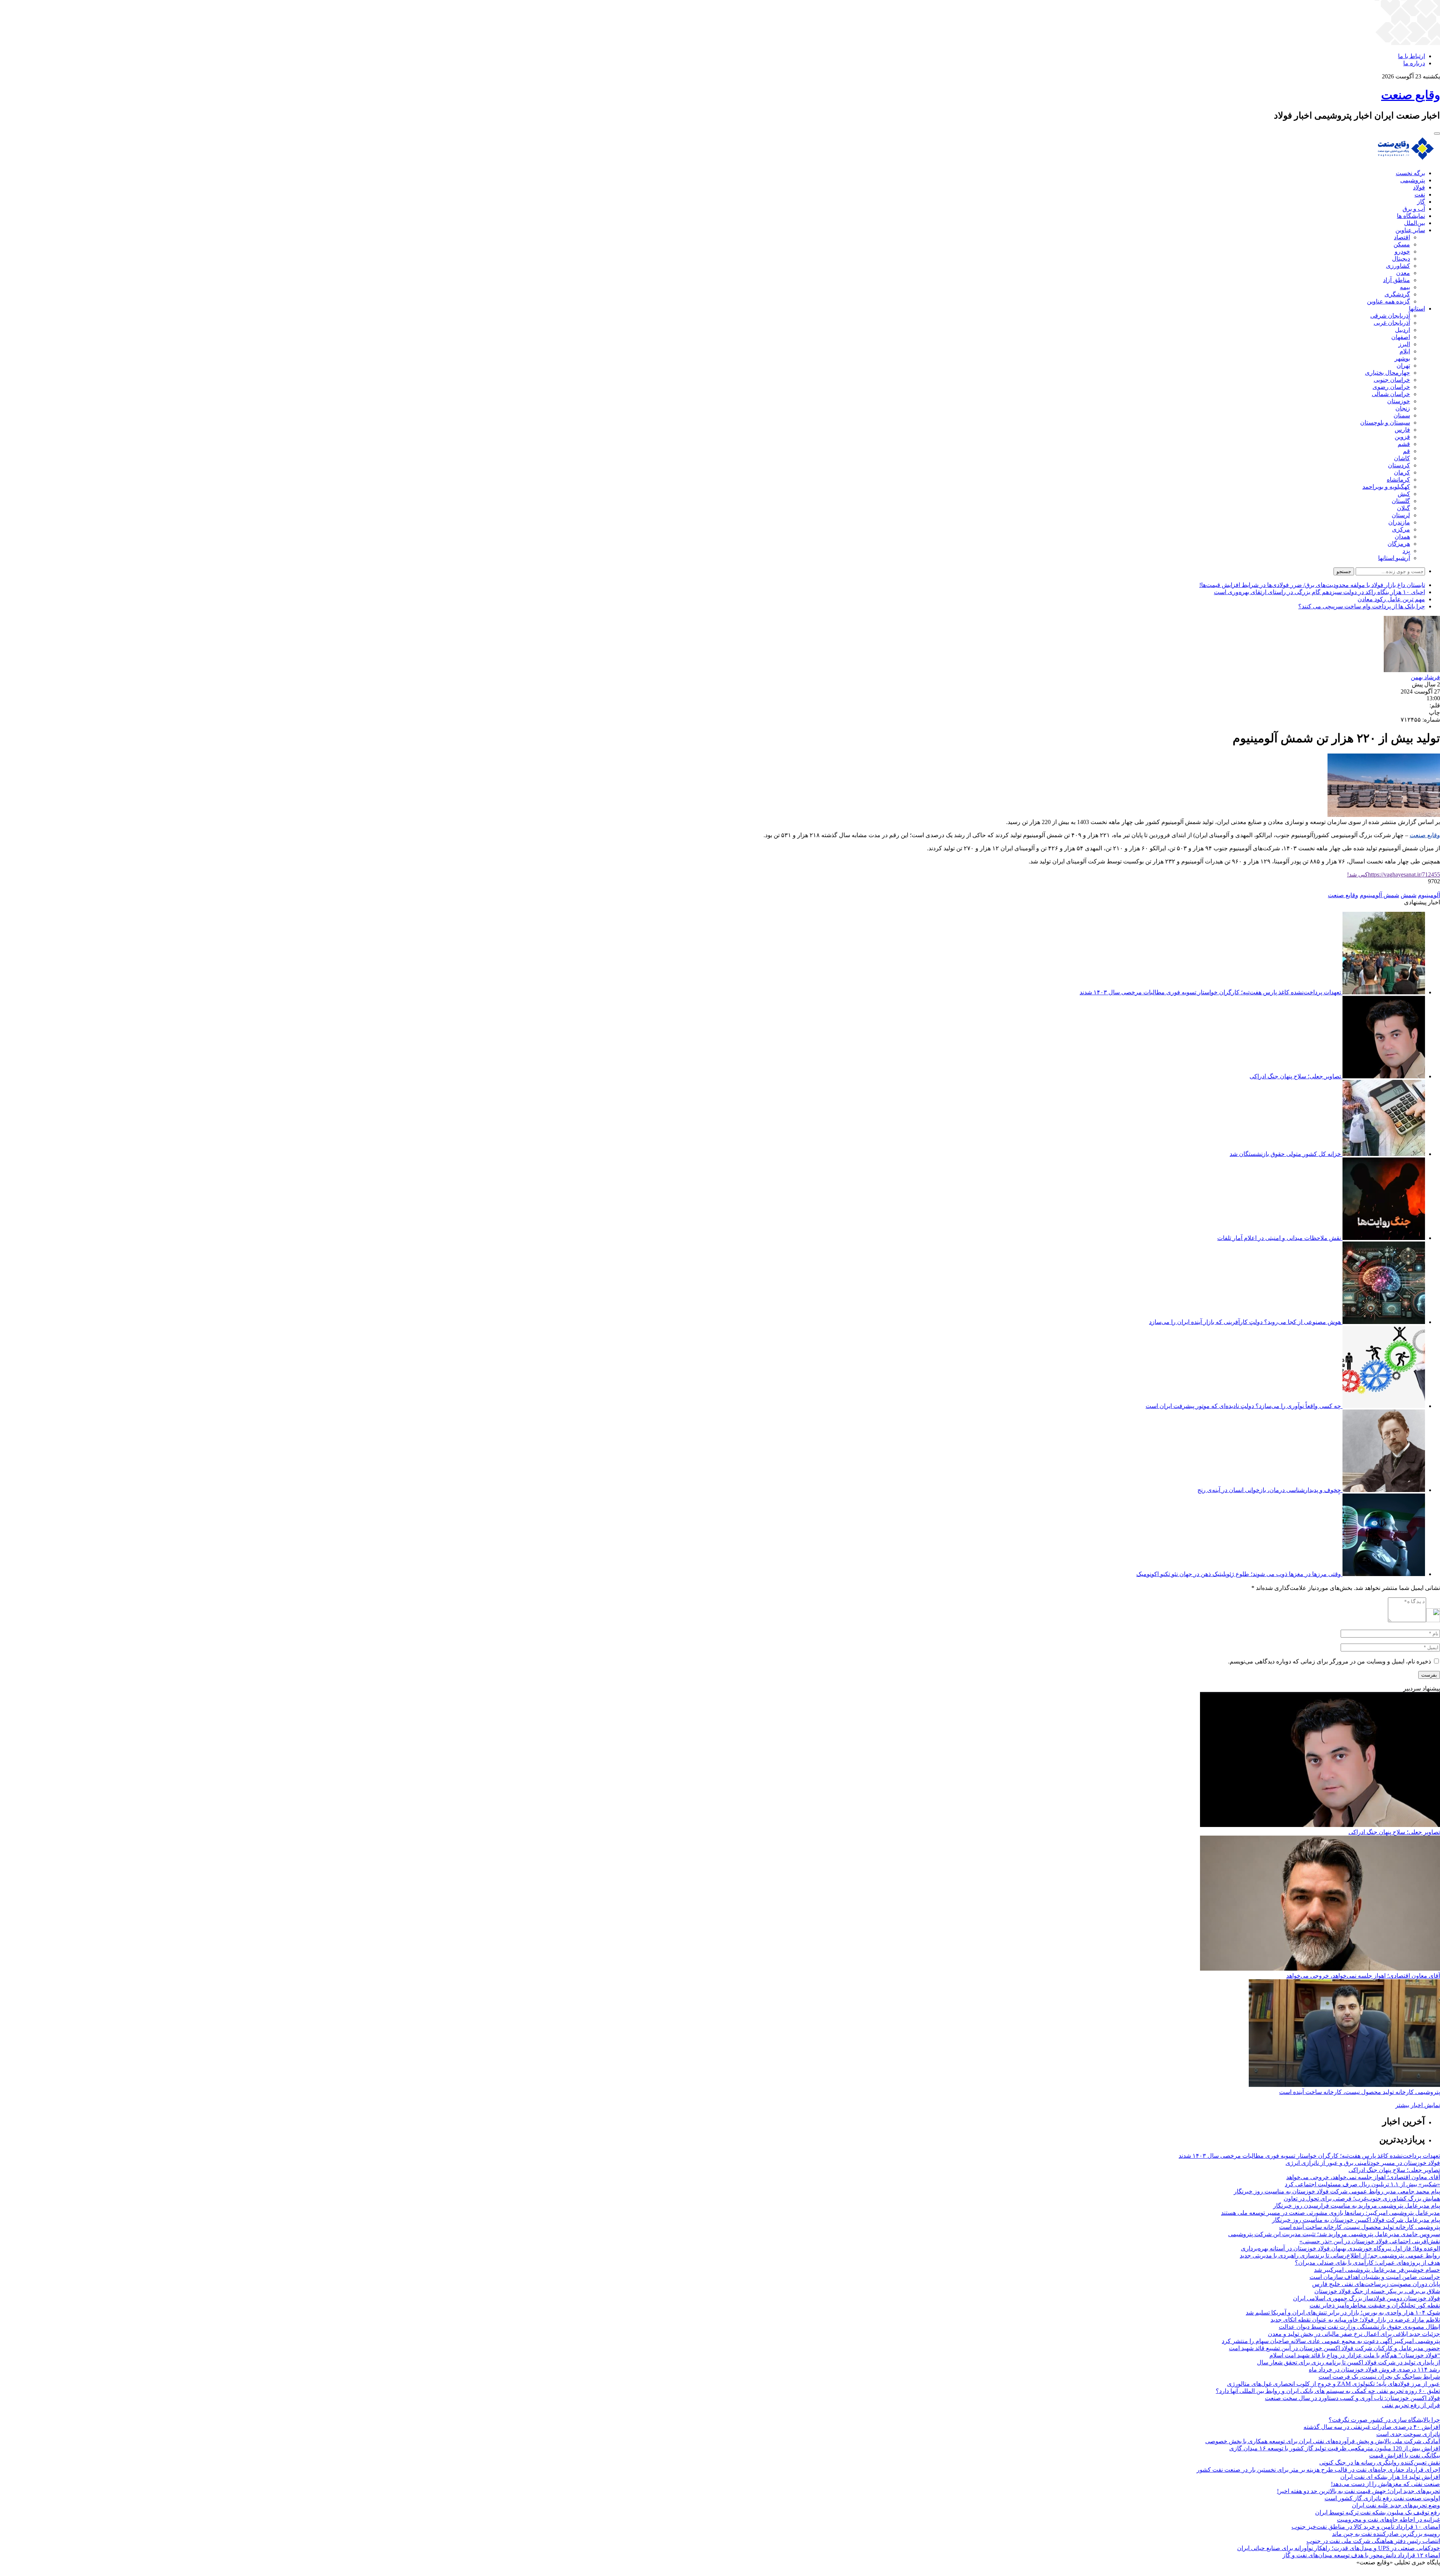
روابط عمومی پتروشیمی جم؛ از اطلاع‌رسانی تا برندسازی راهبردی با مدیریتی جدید (1340, 2256)
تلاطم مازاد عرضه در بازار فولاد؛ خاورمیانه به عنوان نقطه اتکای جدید (1355, 2320)
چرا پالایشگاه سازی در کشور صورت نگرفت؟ (1384, 2420)
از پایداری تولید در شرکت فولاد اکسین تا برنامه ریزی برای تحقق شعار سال (1348, 2362)
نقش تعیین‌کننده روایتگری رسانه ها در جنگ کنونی (1380, 2463)
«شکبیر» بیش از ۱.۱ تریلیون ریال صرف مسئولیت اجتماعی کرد (1362, 2184)
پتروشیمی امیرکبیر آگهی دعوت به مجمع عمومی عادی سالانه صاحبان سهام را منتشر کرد (1331, 2341)
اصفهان (1401, 337)
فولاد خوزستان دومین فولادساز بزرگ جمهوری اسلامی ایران (1366, 2298)
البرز (1404, 344)
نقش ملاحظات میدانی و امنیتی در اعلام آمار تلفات (1279, 1238)
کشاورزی (1398, 266)
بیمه (1405, 287)
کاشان (1402, 458)
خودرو (1402, 251)
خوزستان (1399, 401)
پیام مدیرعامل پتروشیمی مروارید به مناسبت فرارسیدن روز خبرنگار (1357, 2206)
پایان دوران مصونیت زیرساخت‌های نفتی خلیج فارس (1376, 2284)
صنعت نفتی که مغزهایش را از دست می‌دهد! (1385, 2484)
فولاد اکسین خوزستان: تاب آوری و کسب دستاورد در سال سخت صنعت (1352, 2398)
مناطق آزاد (1396, 280)
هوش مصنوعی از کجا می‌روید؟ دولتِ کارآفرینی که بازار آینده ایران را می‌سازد (1245, 1322)
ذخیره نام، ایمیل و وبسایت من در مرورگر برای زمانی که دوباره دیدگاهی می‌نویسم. (1330, 1661)
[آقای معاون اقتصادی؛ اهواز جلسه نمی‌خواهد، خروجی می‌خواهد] (1320, 1969)
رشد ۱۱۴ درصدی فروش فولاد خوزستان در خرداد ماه (1374, 2370)
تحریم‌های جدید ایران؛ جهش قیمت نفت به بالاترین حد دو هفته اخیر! (1358, 2491)
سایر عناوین (1410, 230)
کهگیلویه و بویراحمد (1386, 487)
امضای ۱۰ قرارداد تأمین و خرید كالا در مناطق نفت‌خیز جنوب (1366, 2527)
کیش (1404, 494)
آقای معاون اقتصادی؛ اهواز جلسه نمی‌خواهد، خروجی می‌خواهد (1363, 1976)
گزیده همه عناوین (1388, 301)
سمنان (1402, 415)
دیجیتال (1401, 259)
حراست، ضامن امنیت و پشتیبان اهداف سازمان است (1375, 2277)
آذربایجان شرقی (1390, 316)
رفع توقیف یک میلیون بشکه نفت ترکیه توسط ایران (1378, 2512)
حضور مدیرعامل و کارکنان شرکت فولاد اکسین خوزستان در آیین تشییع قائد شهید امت (1334, 2348)
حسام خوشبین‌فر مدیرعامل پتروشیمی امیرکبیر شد (1377, 2270)
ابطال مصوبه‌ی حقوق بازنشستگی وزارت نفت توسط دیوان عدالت (1359, 2327)
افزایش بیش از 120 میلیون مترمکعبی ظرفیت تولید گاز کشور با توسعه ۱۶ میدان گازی (1335, 2448)
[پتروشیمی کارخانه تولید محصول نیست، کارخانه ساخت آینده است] (1344, 2085)
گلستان (1401, 501)
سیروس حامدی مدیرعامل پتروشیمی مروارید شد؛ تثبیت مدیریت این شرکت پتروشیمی (1334, 2234)
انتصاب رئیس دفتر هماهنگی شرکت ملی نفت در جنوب (1373, 2541)
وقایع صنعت (1425, 835)
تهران (1403, 366)
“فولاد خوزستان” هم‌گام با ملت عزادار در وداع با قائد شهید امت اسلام (1355, 2355)
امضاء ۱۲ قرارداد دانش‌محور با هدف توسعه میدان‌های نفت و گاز (1361, 2555)
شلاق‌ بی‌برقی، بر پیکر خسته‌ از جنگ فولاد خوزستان (1377, 2291)
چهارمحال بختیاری (1387, 373)
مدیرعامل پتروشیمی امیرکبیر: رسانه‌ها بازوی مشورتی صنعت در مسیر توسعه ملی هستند (1330, 2213)
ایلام (1405, 351)
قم (1406, 451)
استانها (1417, 308)
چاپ (1434, 712)
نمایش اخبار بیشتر (1418, 2105)
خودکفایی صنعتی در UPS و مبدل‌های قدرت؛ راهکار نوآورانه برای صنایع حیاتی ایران (1339, 2548)
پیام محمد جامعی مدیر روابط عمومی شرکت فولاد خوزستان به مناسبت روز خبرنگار (1337, 2191)
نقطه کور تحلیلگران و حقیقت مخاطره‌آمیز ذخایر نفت (1375, 2305)
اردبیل (1402, 330)
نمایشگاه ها (1411, 216)
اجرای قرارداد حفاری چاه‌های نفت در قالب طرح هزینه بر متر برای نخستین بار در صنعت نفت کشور (1318, 2470)
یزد (1406, 551)
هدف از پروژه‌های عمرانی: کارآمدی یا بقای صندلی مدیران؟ (1367, 2263)
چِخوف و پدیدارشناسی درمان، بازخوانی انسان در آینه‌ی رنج (1269, 1490)
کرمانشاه (1398, 480)
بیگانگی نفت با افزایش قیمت (1405, 2455)
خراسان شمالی (1391, 394)
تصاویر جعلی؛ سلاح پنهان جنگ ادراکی (1295, 1076)
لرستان (1401, 515)
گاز (1421, 202)
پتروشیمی (1413, 180)
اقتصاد (1402, 237)
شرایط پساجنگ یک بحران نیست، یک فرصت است (1379, 2377)
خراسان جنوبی (1392, 380)
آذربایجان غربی (1392, 323)
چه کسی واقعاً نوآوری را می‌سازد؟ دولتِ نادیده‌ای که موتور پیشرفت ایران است (1243, 1406)
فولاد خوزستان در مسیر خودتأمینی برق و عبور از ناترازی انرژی (1363, 2163)
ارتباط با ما (1411, 56)
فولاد (1419, 187)
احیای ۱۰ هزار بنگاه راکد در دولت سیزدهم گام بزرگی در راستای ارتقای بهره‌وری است (1319, 592)
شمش (1408, 895)
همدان (1402, 537)
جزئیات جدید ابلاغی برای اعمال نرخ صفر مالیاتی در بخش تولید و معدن (1354, 2334)
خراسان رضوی (1391, 387)
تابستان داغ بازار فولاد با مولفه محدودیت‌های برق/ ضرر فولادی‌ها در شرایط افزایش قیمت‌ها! (1312, 585)
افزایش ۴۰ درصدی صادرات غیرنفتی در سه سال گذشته (1372, 2427)
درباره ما (1414, 63)
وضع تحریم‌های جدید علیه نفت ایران (1396, 2505)
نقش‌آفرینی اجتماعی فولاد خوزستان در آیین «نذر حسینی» (1370, 2241)
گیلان (1403, 508)
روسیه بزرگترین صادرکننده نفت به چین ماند (1386, 2534)
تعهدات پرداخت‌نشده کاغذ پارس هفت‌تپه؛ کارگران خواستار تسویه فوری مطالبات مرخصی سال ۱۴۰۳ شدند (1210, 992)
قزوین (1402, 437)
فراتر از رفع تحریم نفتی (1411, 2405)
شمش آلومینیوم (1379, 895)
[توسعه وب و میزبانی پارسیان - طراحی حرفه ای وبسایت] (1421, 2572)
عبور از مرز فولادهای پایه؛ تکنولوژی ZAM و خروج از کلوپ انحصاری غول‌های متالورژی (1333, 2384)
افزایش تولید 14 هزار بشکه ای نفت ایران (1390, 2477)
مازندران (1399, 522)
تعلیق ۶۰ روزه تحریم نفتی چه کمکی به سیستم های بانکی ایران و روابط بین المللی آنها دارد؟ (1328, 2391)
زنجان (1403, 408)
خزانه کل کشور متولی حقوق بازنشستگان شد (1285, 1154)
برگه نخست (1410, 173)
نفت (1420, 194)
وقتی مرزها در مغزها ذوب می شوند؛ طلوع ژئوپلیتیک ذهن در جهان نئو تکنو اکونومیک (1239, 1574)
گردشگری (1397, 294)
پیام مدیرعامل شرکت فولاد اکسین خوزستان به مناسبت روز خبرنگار (1356, 2220)
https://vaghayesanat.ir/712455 (1393, 874)
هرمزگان (1399, 544)
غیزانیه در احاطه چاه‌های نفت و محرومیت (1388, 2520)
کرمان (1402, 472)
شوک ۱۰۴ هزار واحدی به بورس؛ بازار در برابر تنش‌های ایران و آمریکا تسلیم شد (1343, 2313)
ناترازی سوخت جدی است (1408, 2434)
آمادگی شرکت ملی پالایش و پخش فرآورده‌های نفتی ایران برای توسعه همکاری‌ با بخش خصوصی (1323, 2441)
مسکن (1402, 244)
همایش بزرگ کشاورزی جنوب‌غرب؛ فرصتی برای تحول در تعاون (1362, 2198)
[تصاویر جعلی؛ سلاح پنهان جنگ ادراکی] (1320, 1825)
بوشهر (1402, 358)
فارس (1402, 430)
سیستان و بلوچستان (1385, 423)
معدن (1403, 273)
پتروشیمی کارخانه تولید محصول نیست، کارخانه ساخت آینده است (1360, 2092)
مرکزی (1401, 529)
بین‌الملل (1414, 223)
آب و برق (1414, 209)
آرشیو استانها (1394, 558)
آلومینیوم (1429, 895)
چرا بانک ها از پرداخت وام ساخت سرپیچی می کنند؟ (1362, 606)
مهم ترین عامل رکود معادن (1391, 599)
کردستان (1399, 465)
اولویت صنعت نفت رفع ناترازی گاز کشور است (1382, 2498)
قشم (1404, 444)
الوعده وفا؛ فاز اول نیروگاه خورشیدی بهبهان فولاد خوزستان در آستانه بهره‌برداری (1340, 2248)
